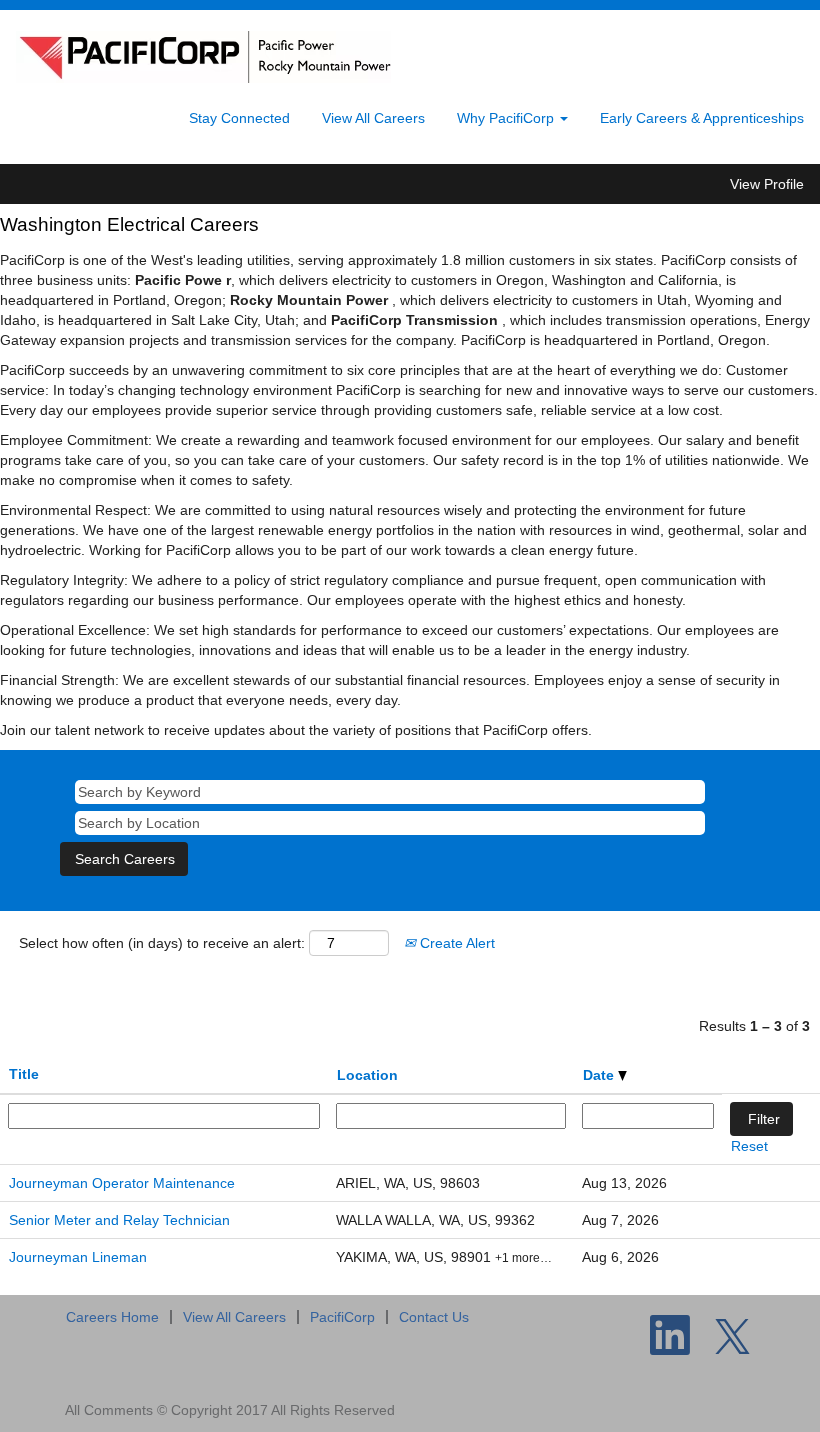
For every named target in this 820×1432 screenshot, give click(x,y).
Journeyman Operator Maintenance (122, 1183)
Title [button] (24, 1074)
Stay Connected (239, 118)
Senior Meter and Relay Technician (119, 1220)
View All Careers (373, 118)
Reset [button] (749, 1146)
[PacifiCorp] (203, 57)
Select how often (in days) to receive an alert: (162, 943)
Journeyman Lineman (78, 1257)
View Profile (767, 184)
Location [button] (367, 1075)
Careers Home (112, 1317)
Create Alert (455, 943)
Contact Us (434, 1317)
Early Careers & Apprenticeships (702, 118)
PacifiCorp (342, 1317)
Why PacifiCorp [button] (507, 118)
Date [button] (600, 1075)
